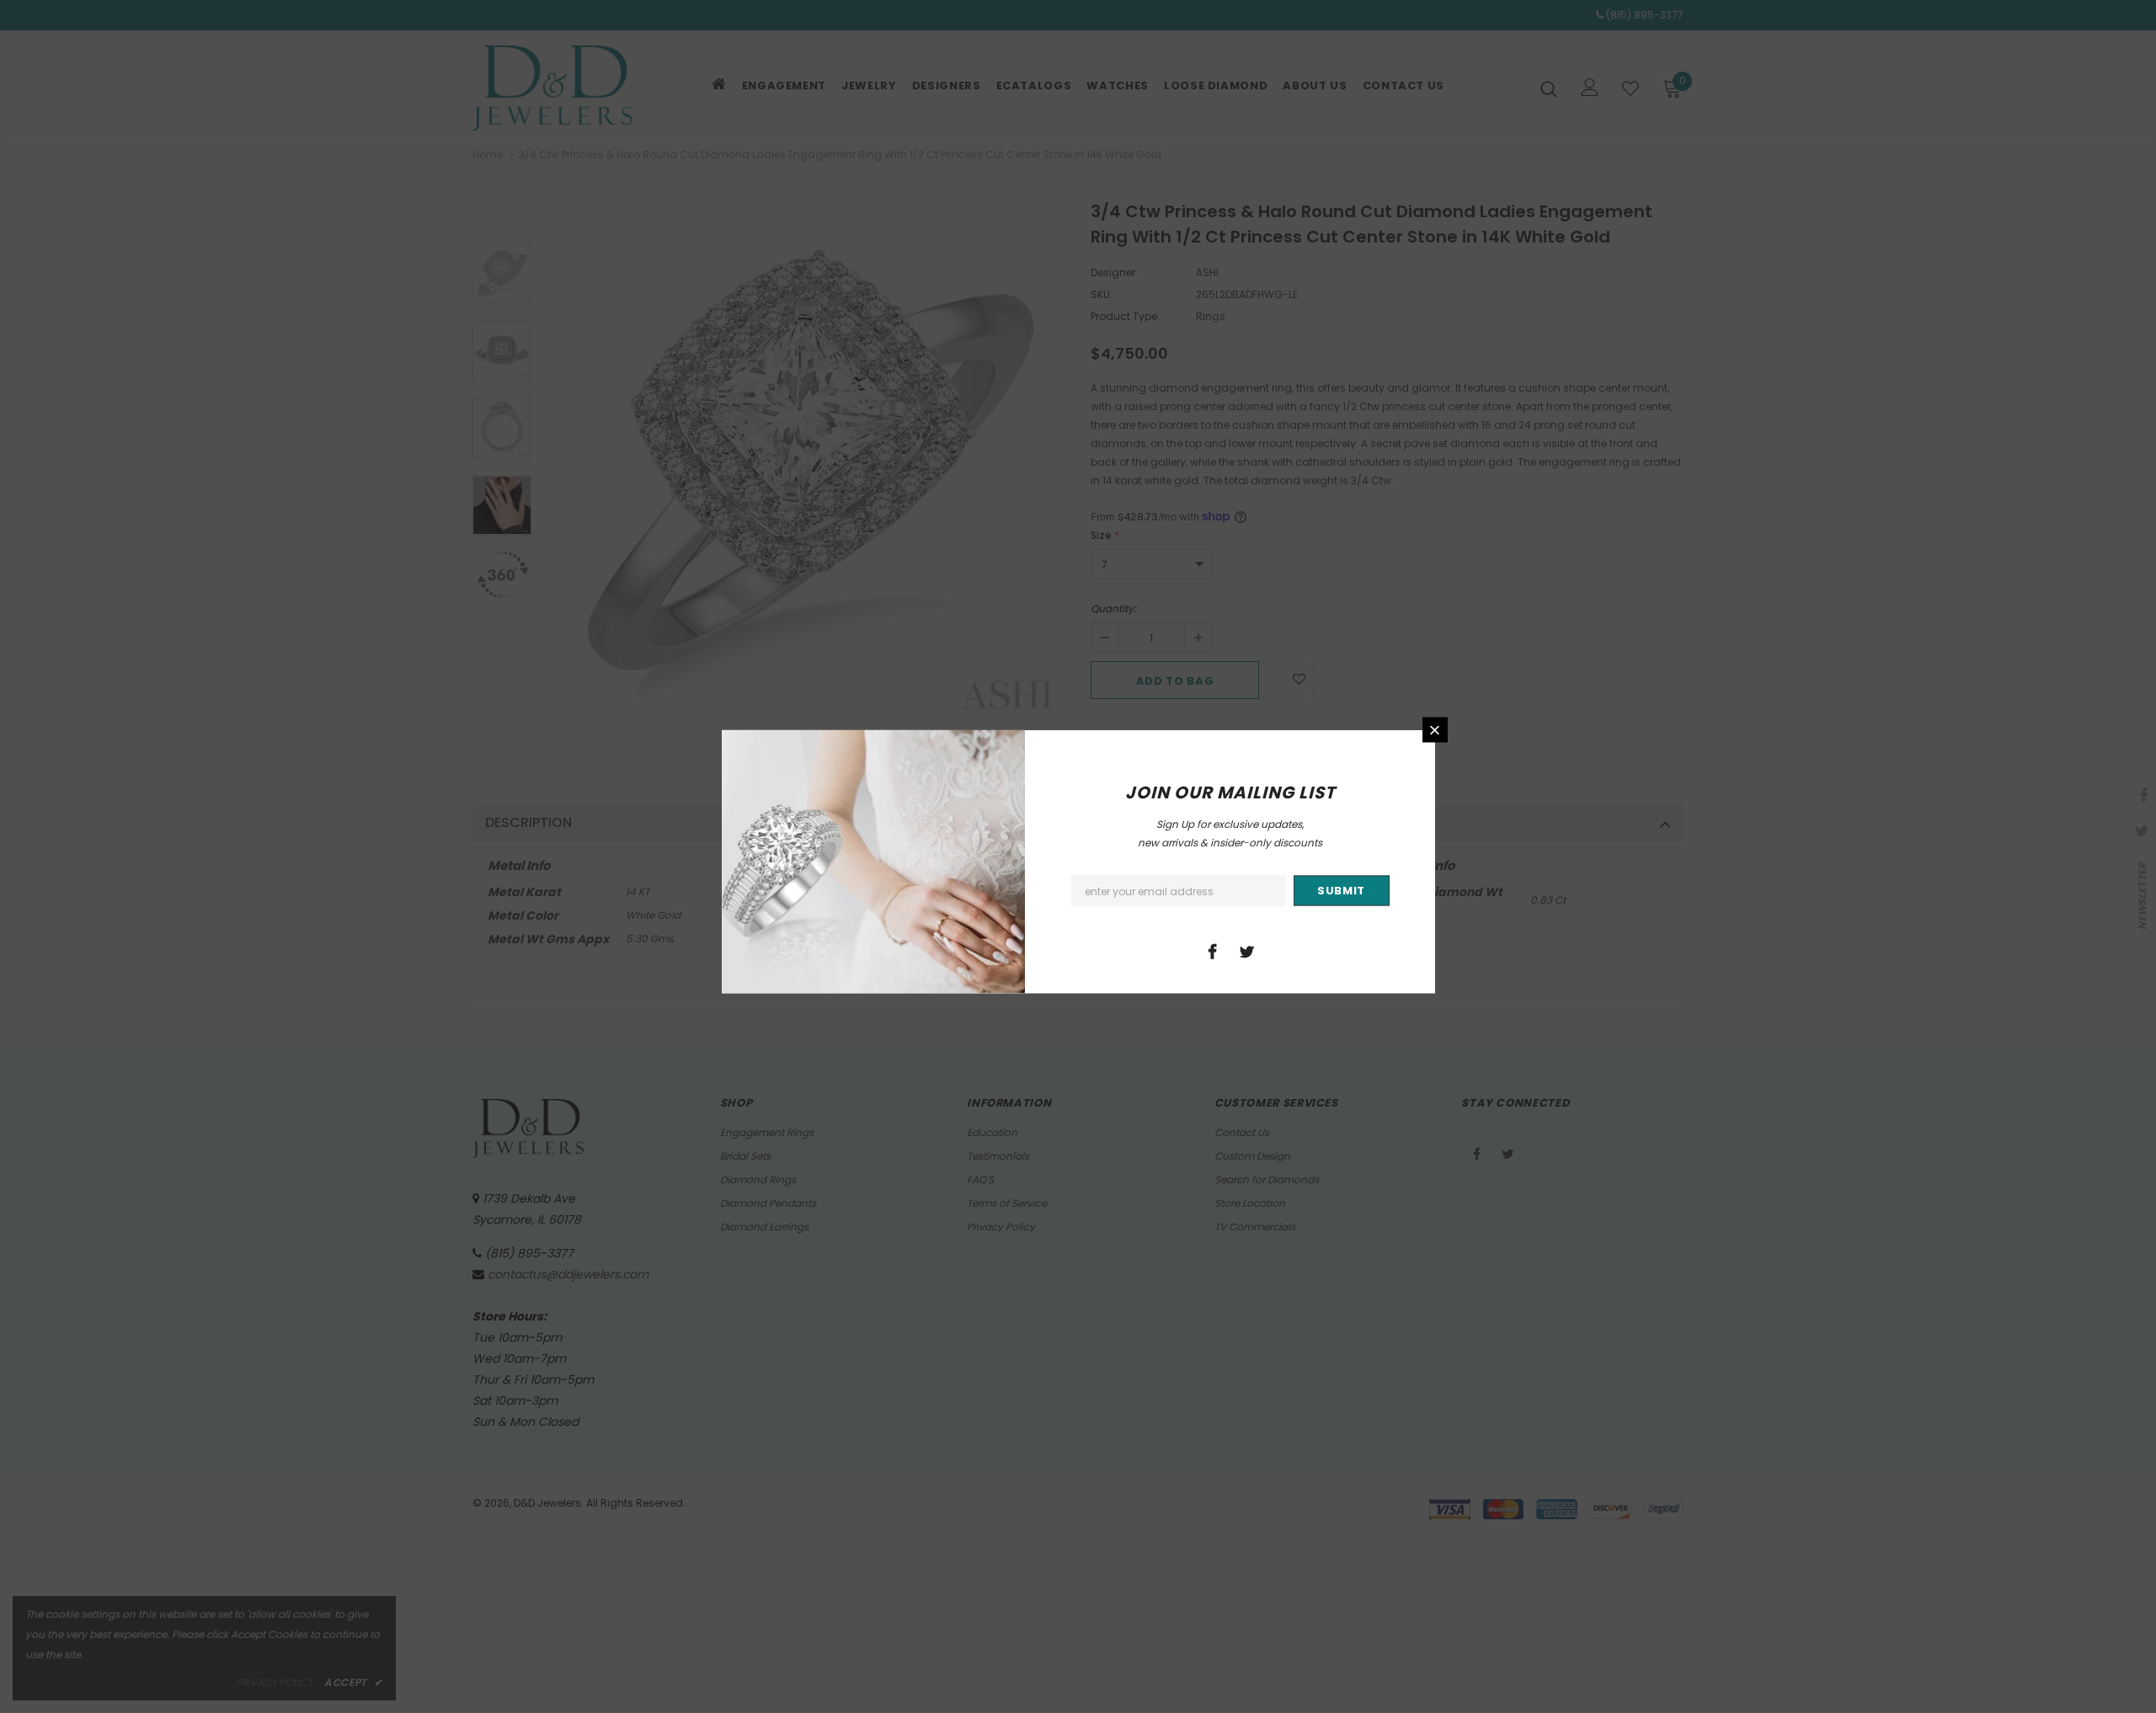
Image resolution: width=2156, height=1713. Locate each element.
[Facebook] (1213, 951)
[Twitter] (1247, 951)
